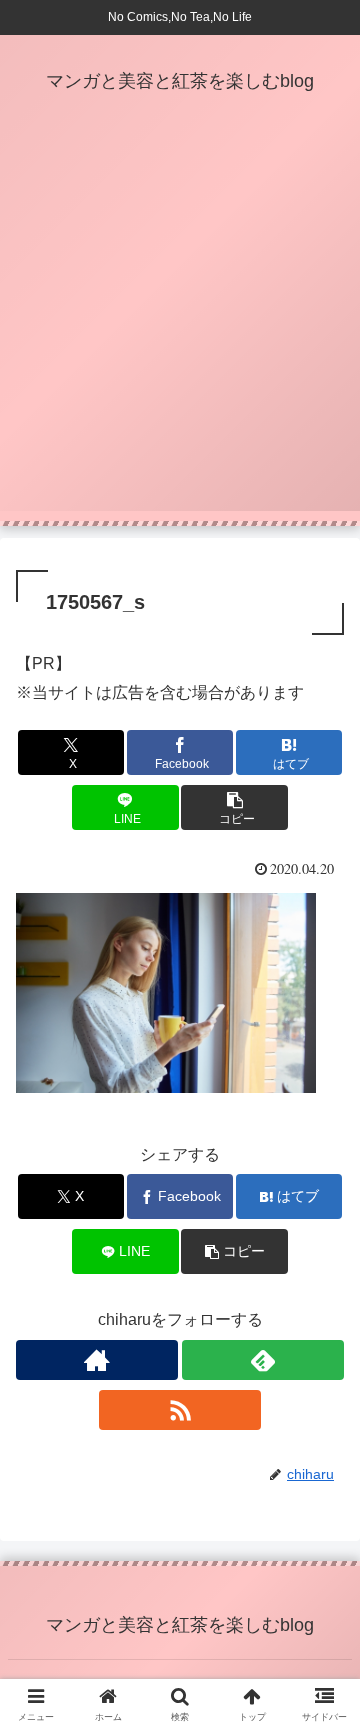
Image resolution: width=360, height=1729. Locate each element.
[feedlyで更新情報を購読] (263, 1360)
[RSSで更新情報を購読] (180, 1410)
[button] (234, 807)
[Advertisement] (180, 331)
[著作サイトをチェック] (97, 1360)
